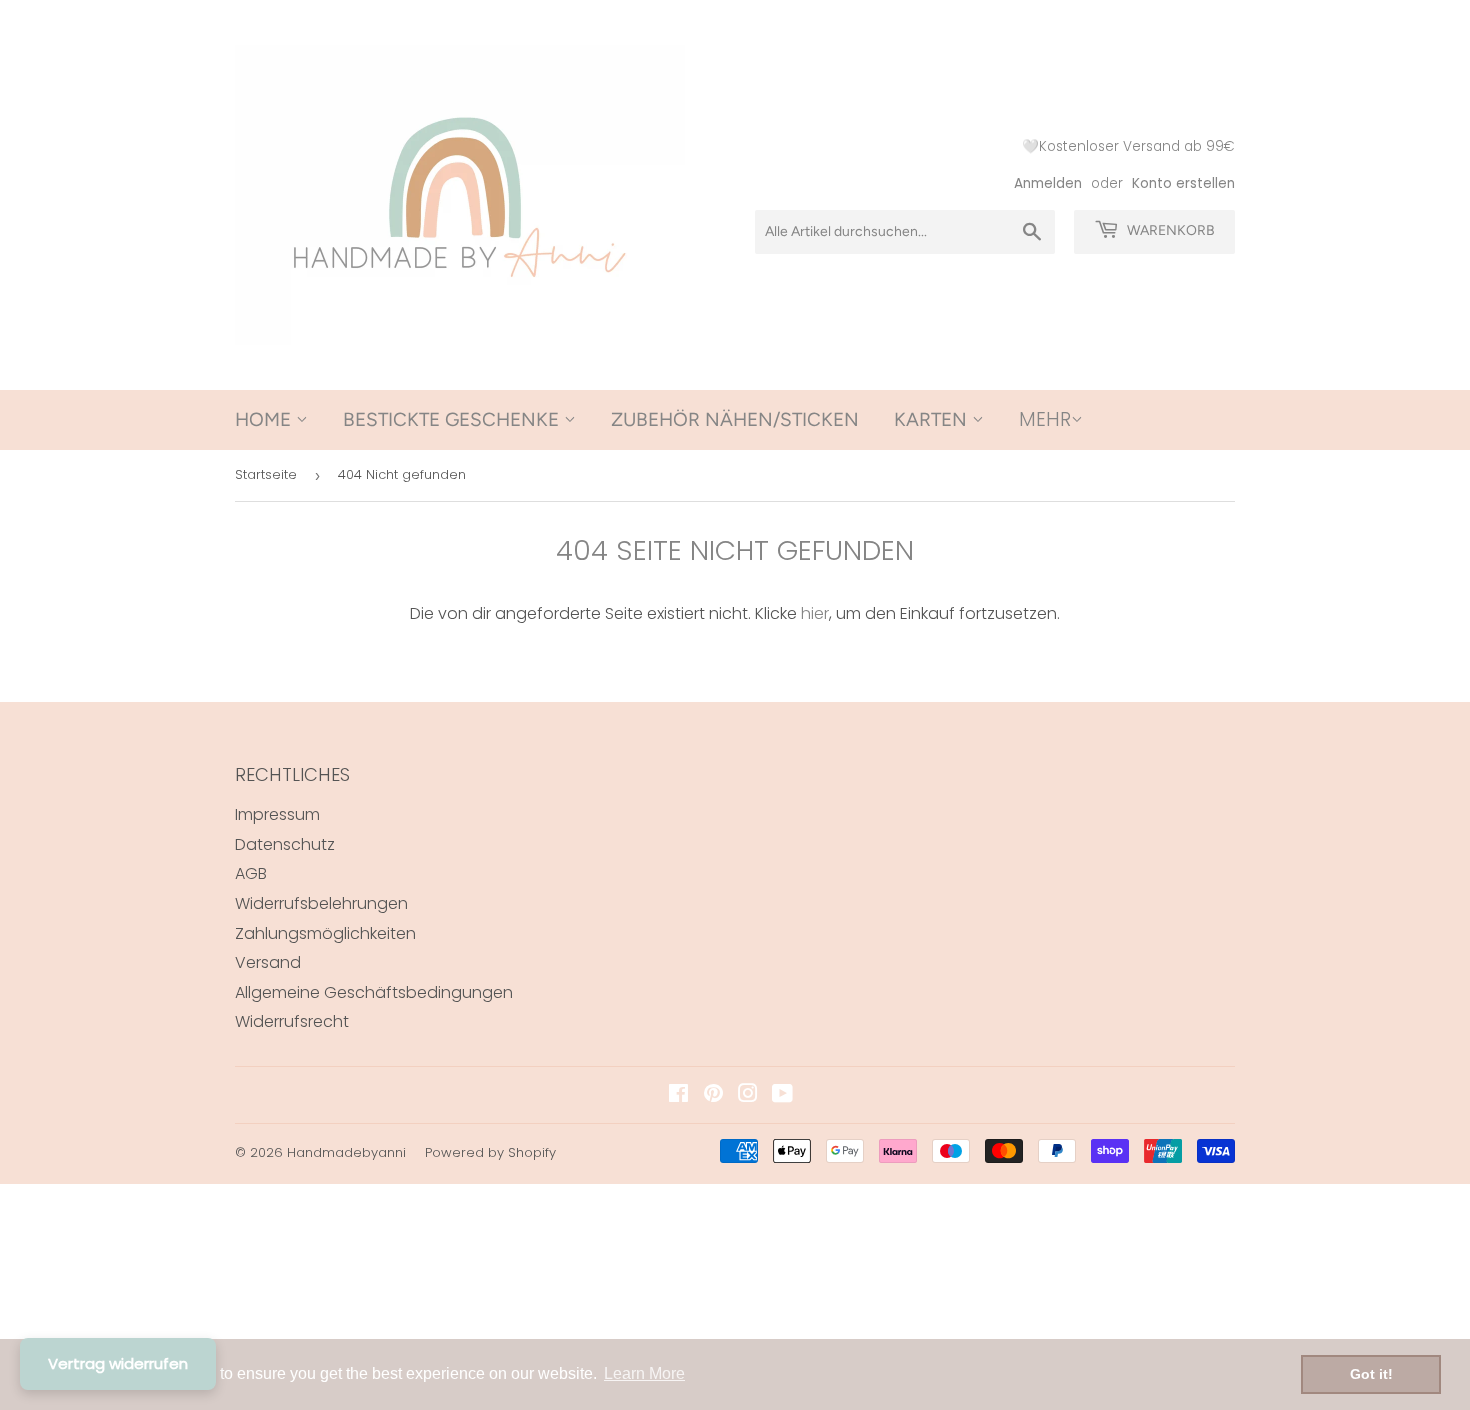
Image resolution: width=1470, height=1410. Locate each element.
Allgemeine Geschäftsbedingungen (374, 992)
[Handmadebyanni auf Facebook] (678, 1095)
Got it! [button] (1371, 1374)
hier (815, 613)
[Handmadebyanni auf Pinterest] (713, 1095)
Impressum (277, 814)
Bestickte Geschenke (453, 419)
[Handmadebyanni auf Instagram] (748, 1095)
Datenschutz (285, 844)
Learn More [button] (644, 1373)
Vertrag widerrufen (118, 1363)
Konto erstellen (1183, 183)
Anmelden (1048, 183)
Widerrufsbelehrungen (321, 903)
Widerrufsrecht (292, 1021)
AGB (251, 873)
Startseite (266, 474)
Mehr (1045, 419)
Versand (268, 962)
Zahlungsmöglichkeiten (325, 933)
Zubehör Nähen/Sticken (735, 419)
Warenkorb (1169, 230)
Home (265, 419)
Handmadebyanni (346, 1152)
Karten (933, 419)
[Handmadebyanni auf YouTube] (782, 1095)
